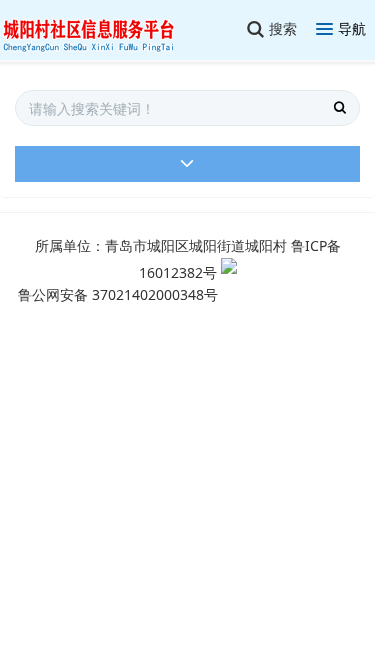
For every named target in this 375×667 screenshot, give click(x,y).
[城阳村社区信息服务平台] (100, 29)
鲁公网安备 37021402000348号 (118, 294)
